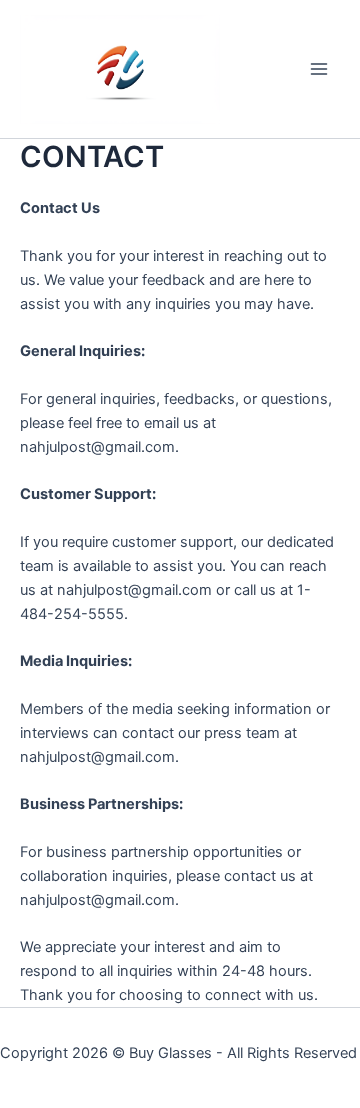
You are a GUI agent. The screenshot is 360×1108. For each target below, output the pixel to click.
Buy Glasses (170, 1053)
